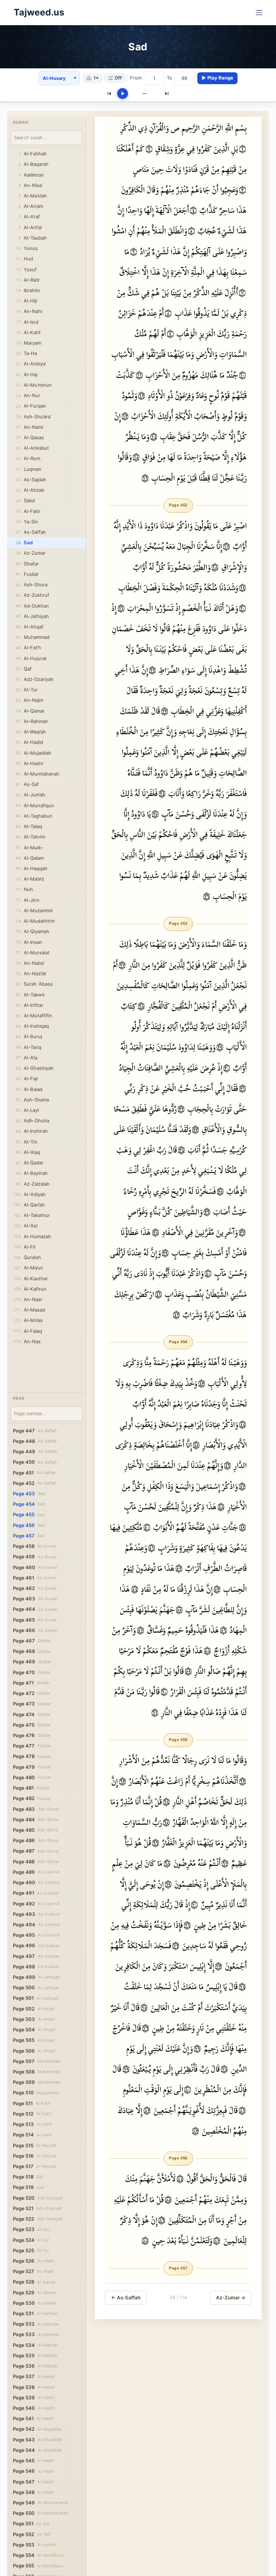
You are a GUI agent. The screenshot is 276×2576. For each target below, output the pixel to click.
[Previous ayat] (109, 94)
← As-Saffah (126, 2298)
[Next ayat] (167, 94)
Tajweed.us (39, 12)
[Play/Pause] (123, 94)
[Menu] (259, 13)
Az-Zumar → (231, 2298)
